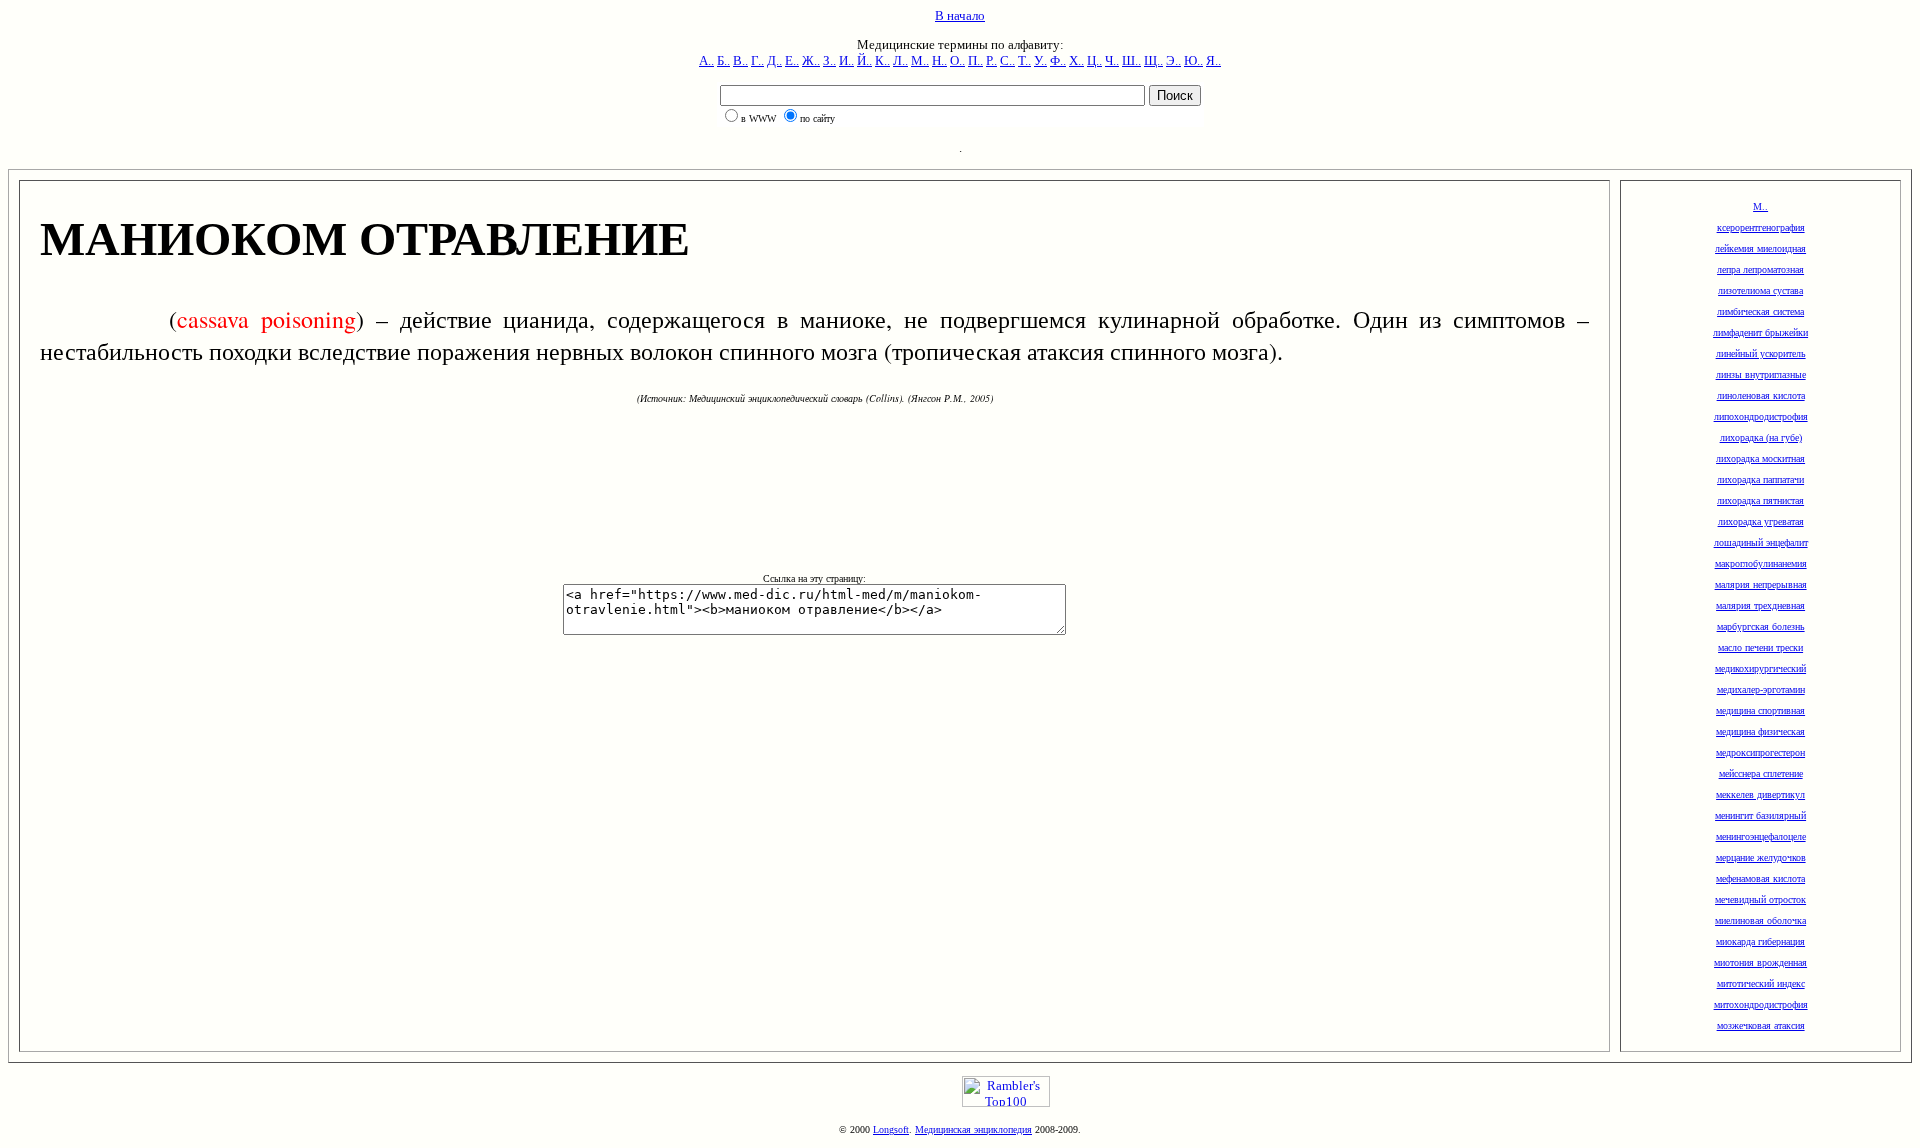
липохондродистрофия (1761, 416)
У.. (1040, 60)
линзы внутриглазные (1761, 374)
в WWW (758, 118)
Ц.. (1094, 60)
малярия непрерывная (1761, 584)
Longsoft (891, 1129)
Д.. (774, 60)
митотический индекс (1761, 983)
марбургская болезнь (1761, 626)
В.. (740, 60)
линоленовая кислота (1761, 395)
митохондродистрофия (1761, 1004)
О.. (957, 60)
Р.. (991, 60)
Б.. (723, 60)
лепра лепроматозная (1760, 269)
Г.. (757, 60)
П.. (975, 60)
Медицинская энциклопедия (973, 1129)
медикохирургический (1760, 668)
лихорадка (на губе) (1761, 437)
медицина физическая (1760, 731)
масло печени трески (1760, 647)
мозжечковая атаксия (1761, 1025)
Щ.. (1153, 60)
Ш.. (1131, 60)
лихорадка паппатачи (1760, 479)
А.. (706, 60)
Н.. (939, 60)
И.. (846, 60)
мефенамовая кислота (1760, 878)
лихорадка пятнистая (1760, 500)
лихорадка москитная (1760, 458)
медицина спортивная (1760, 710)
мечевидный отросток (1760, 899)
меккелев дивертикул (1760, 794)
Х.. (1076, 60)
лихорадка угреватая (1761, 521)
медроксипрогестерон (1760, 752)
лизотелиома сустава (1760, 290)
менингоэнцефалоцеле (1761, 836)
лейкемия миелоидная (1760, 248)
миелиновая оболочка (1760, 920)
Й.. (864, 60)
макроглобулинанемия (1761, 563)
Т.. (1024, 60)
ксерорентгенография (1761, 227)
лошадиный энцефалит (1761, 542)
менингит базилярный (1760, 815)
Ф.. (1058, 60)
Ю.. (1193, 60)
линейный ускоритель (1761, 353)
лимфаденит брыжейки (1760, 332)
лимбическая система (1760, 311)
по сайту (817, 118)
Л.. (900, 60)
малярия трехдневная (1760, 605)
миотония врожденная (1760, 962)
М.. (920, 60)
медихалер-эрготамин (1761, 689)
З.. (829, 60)
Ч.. (1112, 60)
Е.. (792, 60)
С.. (1007, 60)
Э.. (1173, 60)
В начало (960, 15)
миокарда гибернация (1760, 941)
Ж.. (811, 60)
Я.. (1213, 60)
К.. (882, 60)
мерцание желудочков (1761, 857)
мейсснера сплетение (1761, 773)
